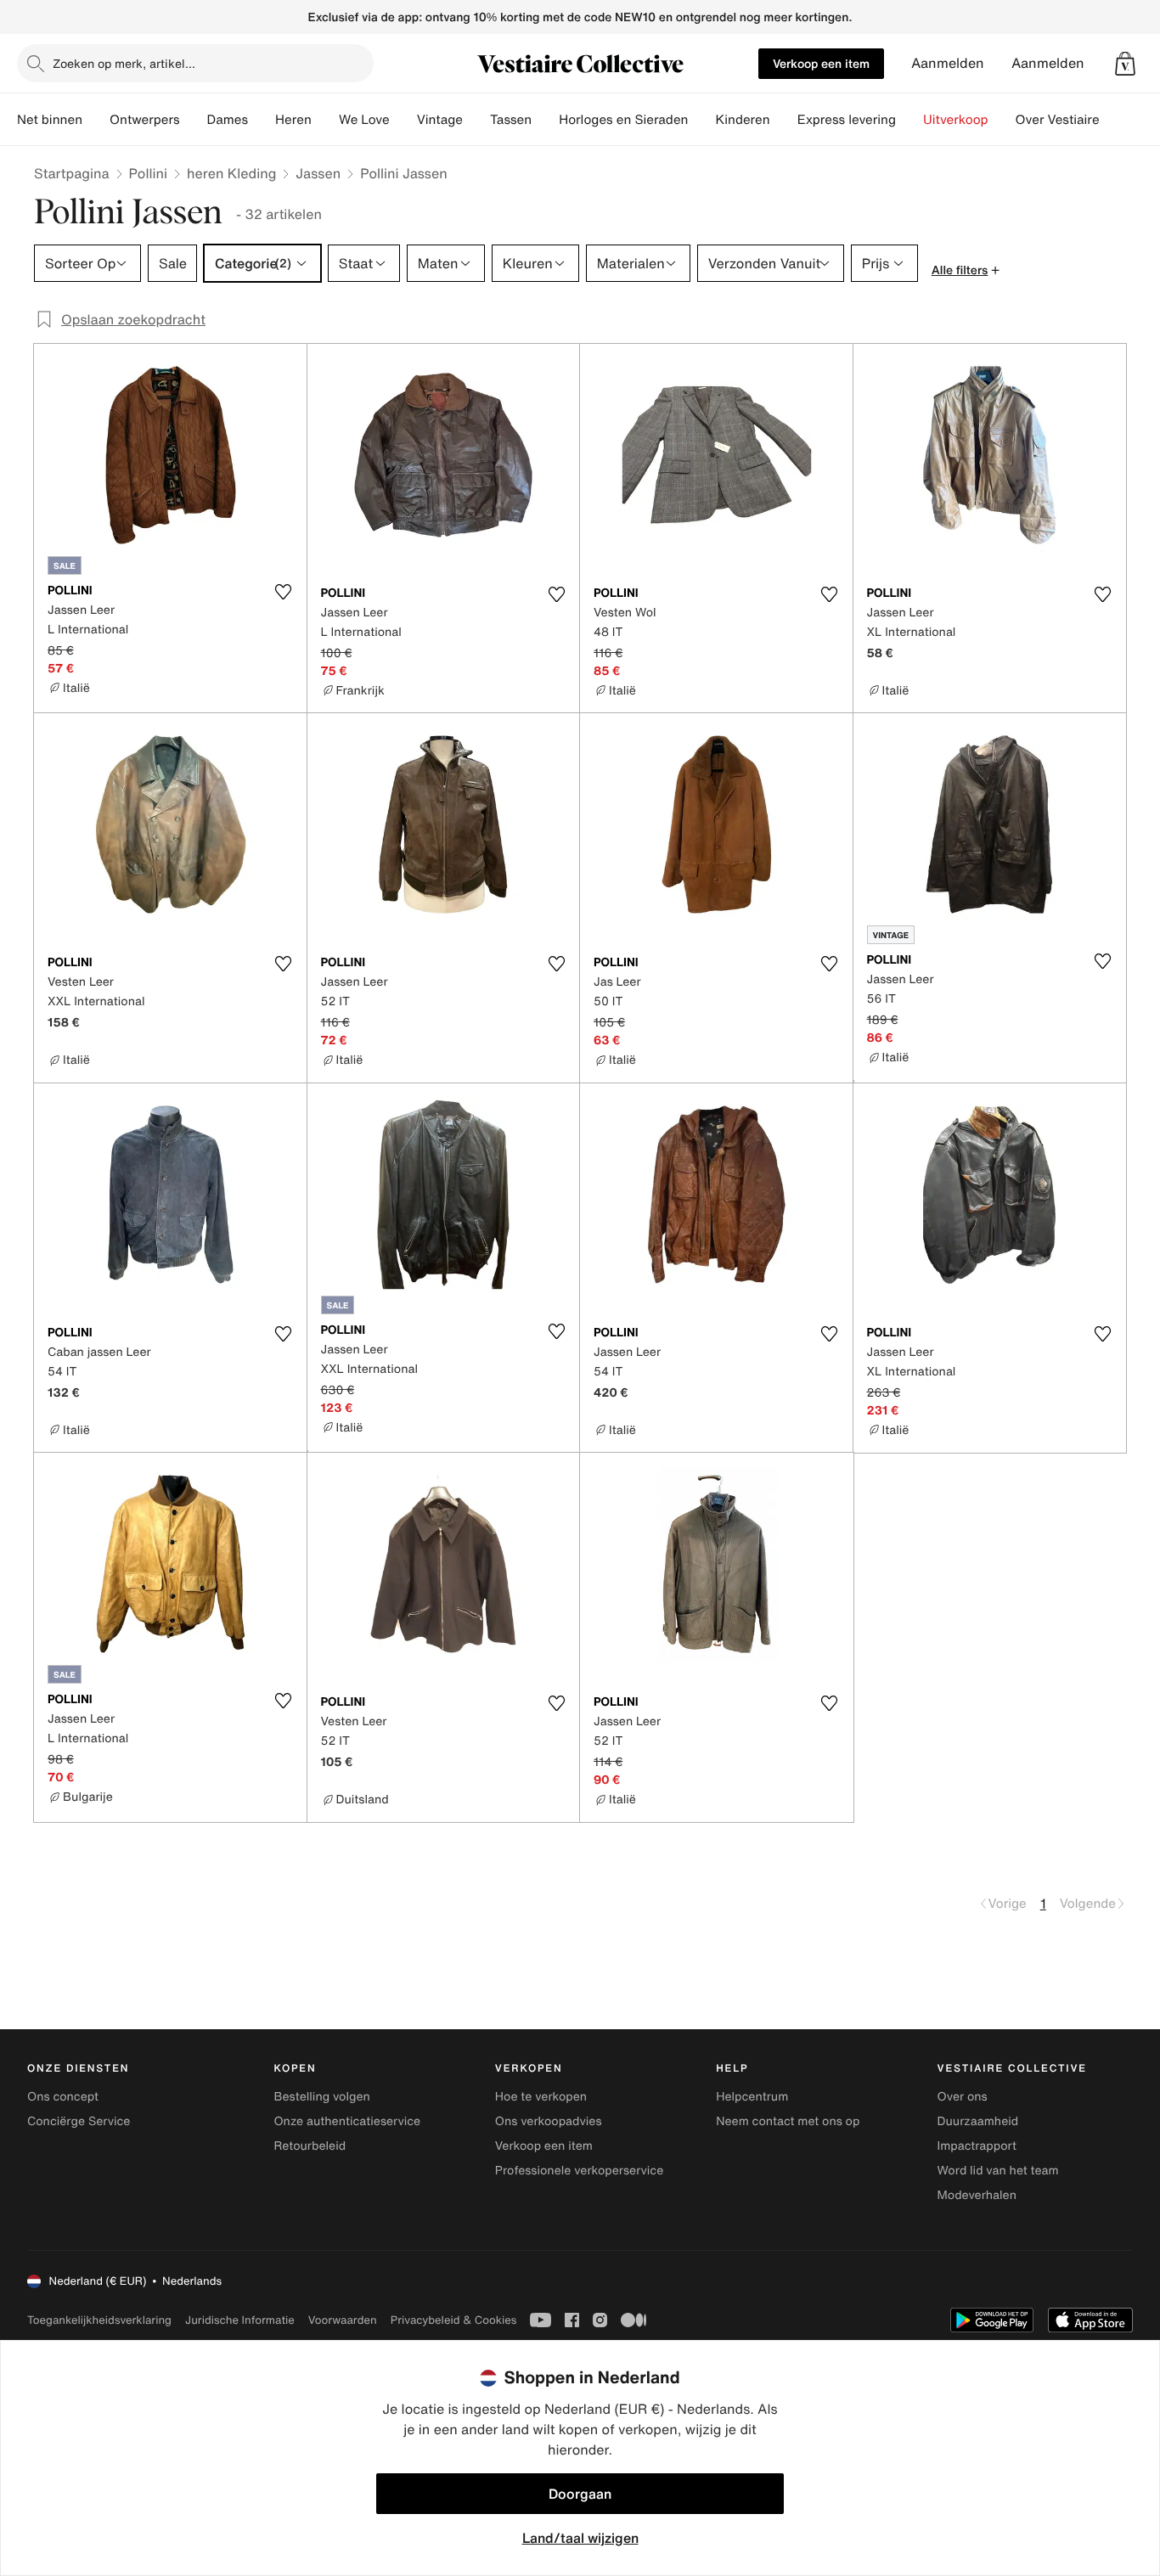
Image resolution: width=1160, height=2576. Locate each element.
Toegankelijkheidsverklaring (99, 2320)
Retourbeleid (310, 2146)
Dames (228, 120)
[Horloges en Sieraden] (701, 120)
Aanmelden (948, 63)
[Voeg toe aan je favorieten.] (284, 592)
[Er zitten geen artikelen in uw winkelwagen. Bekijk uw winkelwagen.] (1125, 64)
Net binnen (50, 120)
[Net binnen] (96, 120)
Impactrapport (977, 2146)
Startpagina (72, 173)
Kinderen (742, 120)
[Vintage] (476, 120)
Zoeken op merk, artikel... (124, 63)
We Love (364, 120)
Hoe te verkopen (541, 2097)
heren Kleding (231, 173)
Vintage (440, 120)
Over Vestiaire (1058, 120)
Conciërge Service (79, 2121)
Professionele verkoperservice (579, 2171)
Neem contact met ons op (788, 2121)
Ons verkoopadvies (549, 2121)
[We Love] (403, 120)
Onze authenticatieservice (347, 2121)
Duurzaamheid (978, 2121)
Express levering (847, 120)
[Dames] (262, 120)
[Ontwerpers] (194, 120)
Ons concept (63, 2097)
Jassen (318, 173)
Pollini (148, 173)
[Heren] (325, 120)
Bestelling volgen (321, 2097)
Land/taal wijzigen (580, 2538)
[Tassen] (545, 120)
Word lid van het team (998, 2171)
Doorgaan (580, 2494)
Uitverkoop (956, 120)
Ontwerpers (145, 120)
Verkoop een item (821, 63)
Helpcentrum (752, 2097)
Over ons (963, 2097)
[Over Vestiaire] (1113, 120)
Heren (293, 120)
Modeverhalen (977, 2195)
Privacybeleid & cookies (454, 2320)
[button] (1125, 64)
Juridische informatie (240, 2320)
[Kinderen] (784, 120)
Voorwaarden (343, 2320)
